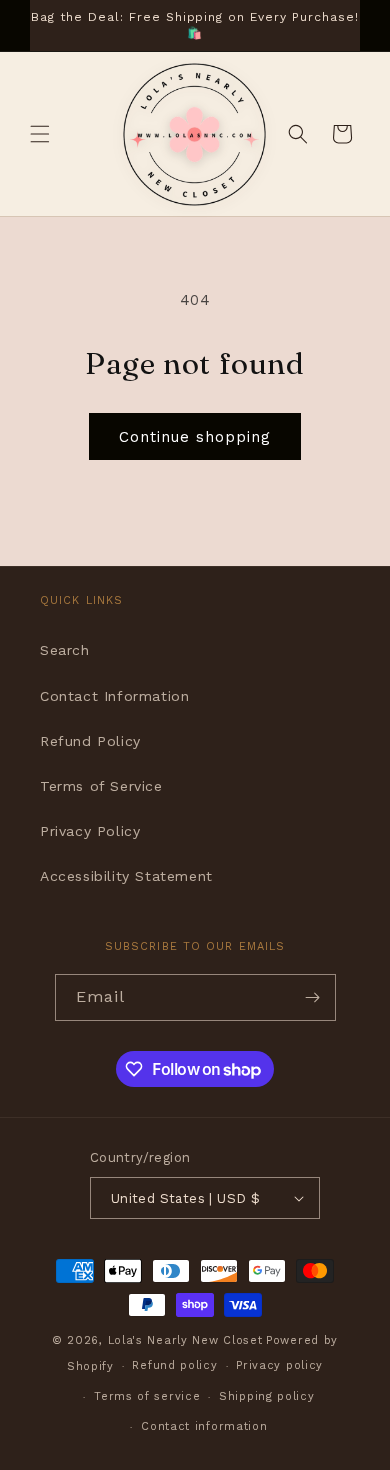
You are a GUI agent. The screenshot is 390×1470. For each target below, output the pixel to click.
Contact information (204, 1426)
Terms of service (147, 1396)
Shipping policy (267, 1396)
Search (65, 650)
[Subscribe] (313, 997)
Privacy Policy (90, 831)
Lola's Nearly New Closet (185, 1340)
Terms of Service (101, 786)
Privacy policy (279, 1365)
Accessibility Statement (126, 876)
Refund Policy (90, 741)
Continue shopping (195, 437)
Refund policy (174, 1365)
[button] (40, 134)
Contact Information (114, 696)
